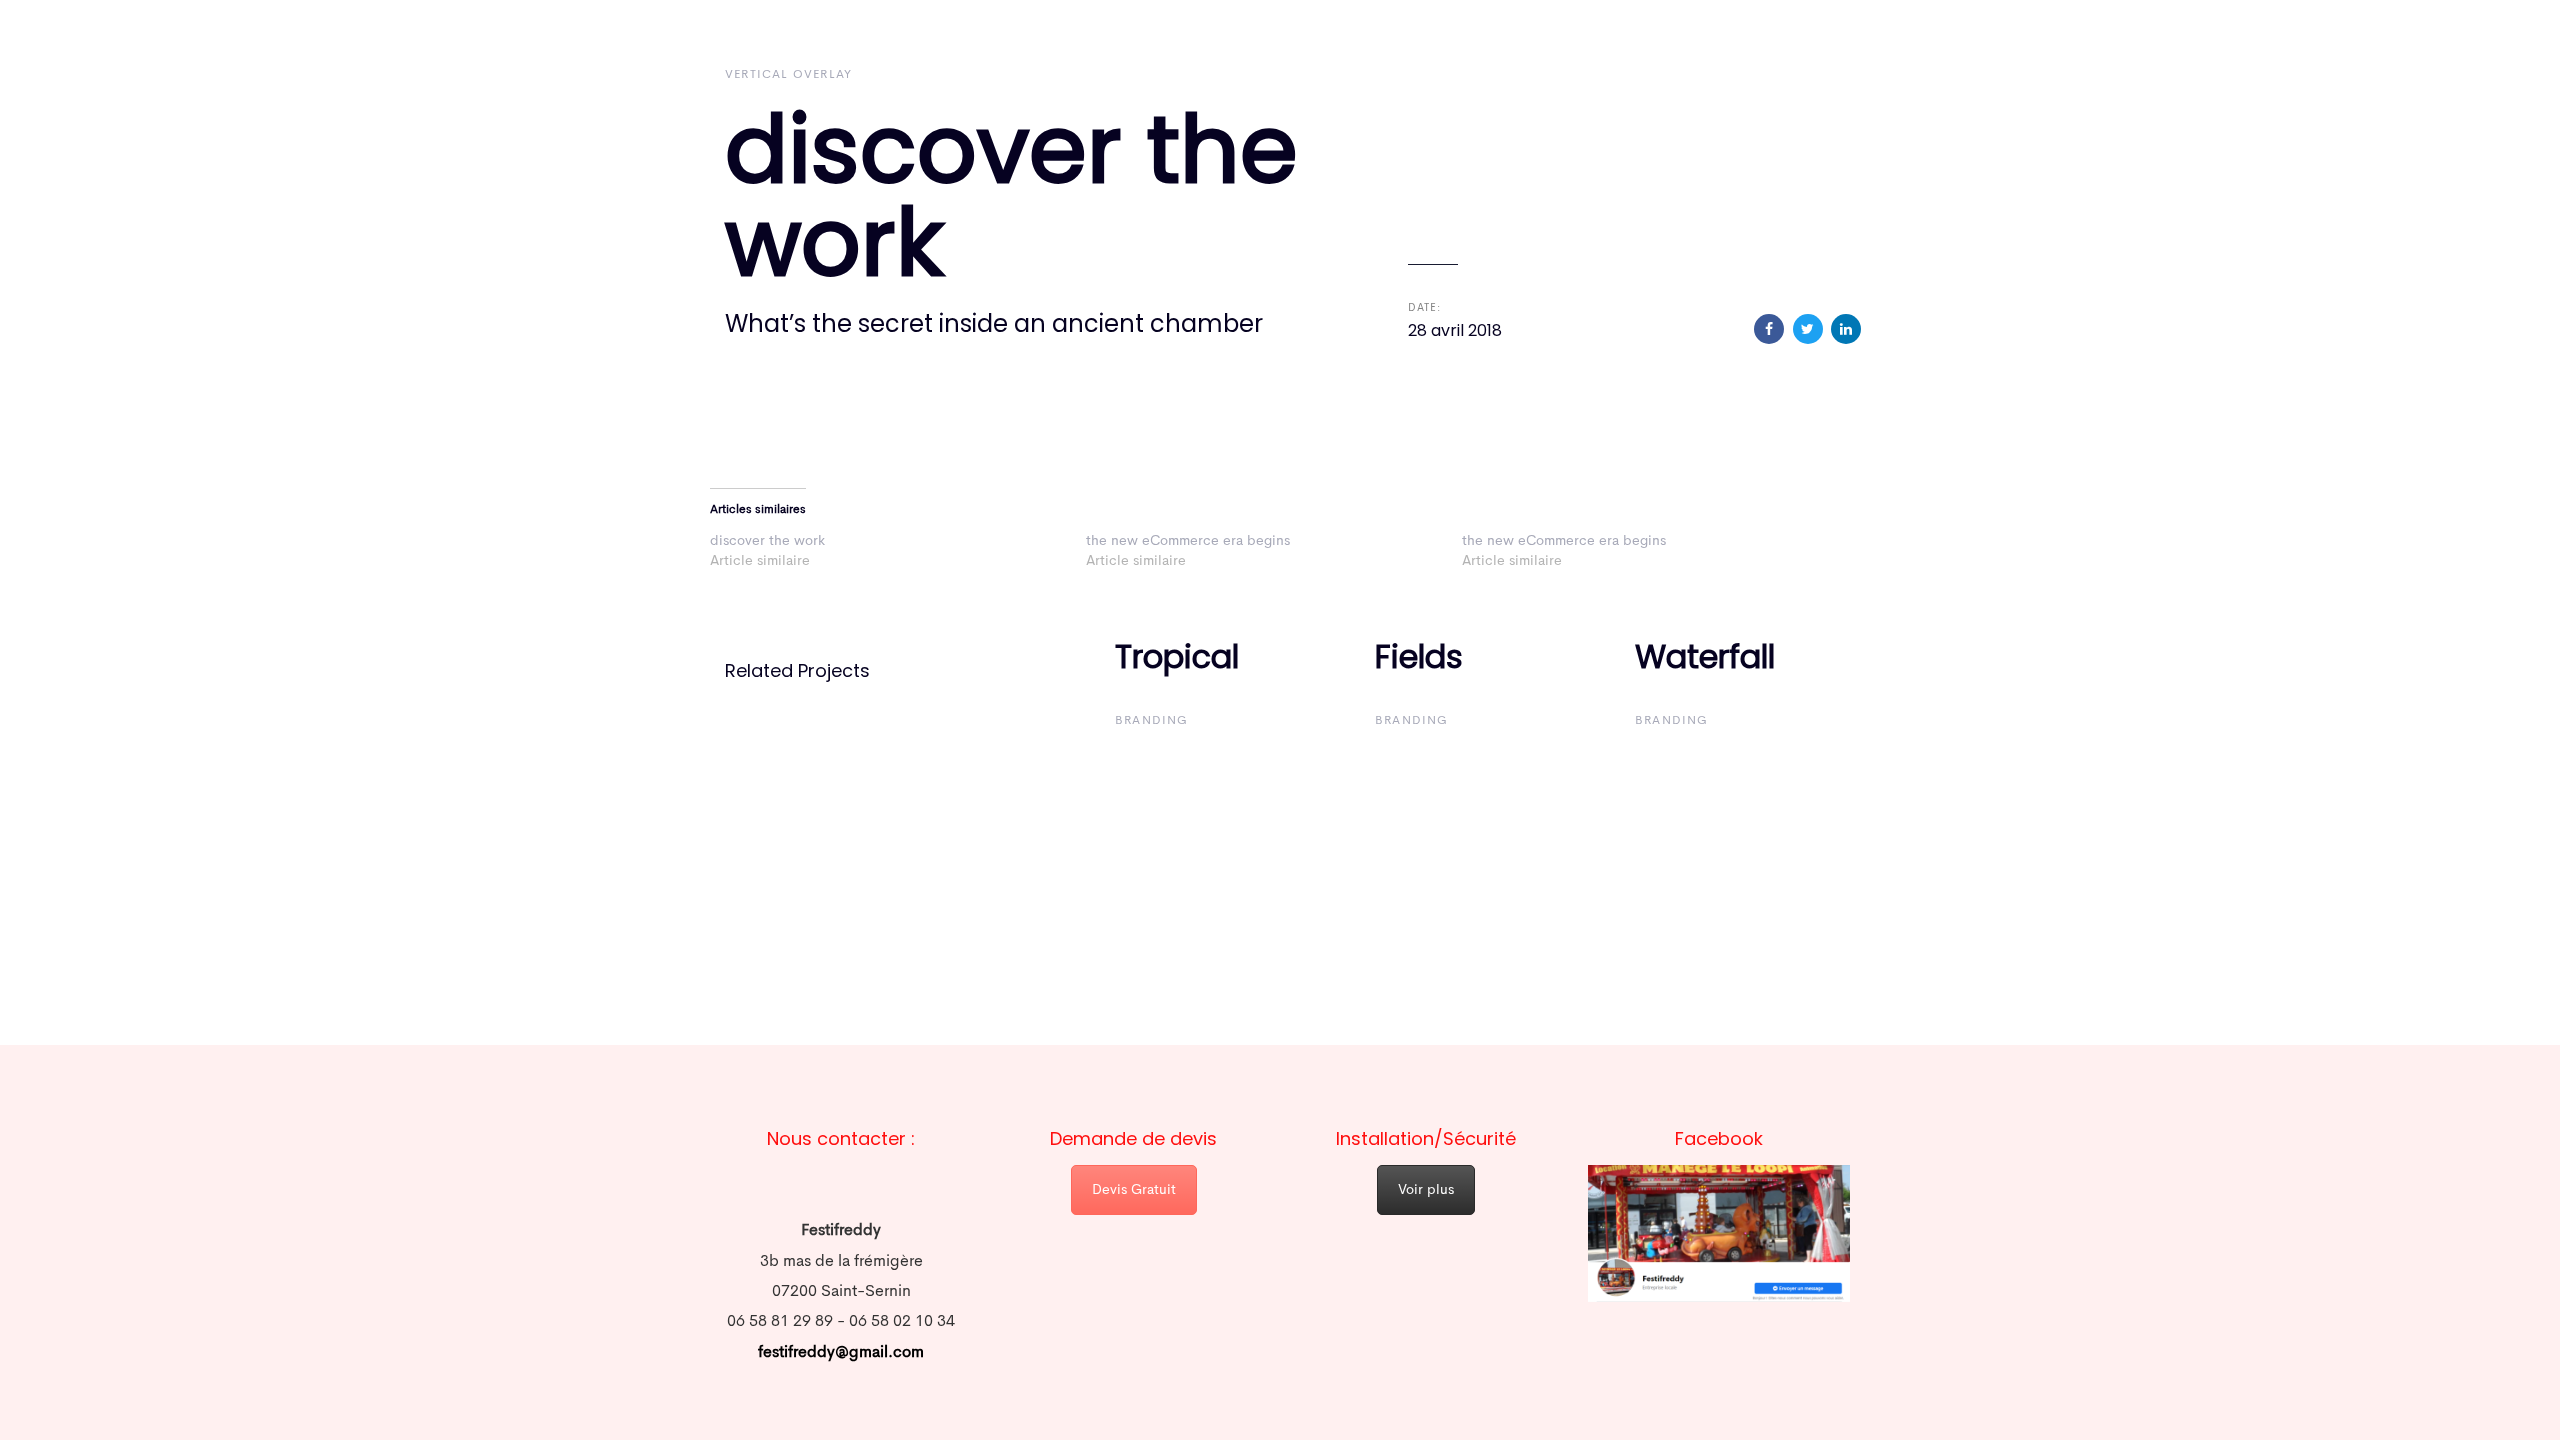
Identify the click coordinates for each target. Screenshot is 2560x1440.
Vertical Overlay (788, 75)
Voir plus (1426, 1190)
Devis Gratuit (1134, 1190)
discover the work (767, 541)
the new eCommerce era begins (1188, 541)
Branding (1152, 721)
